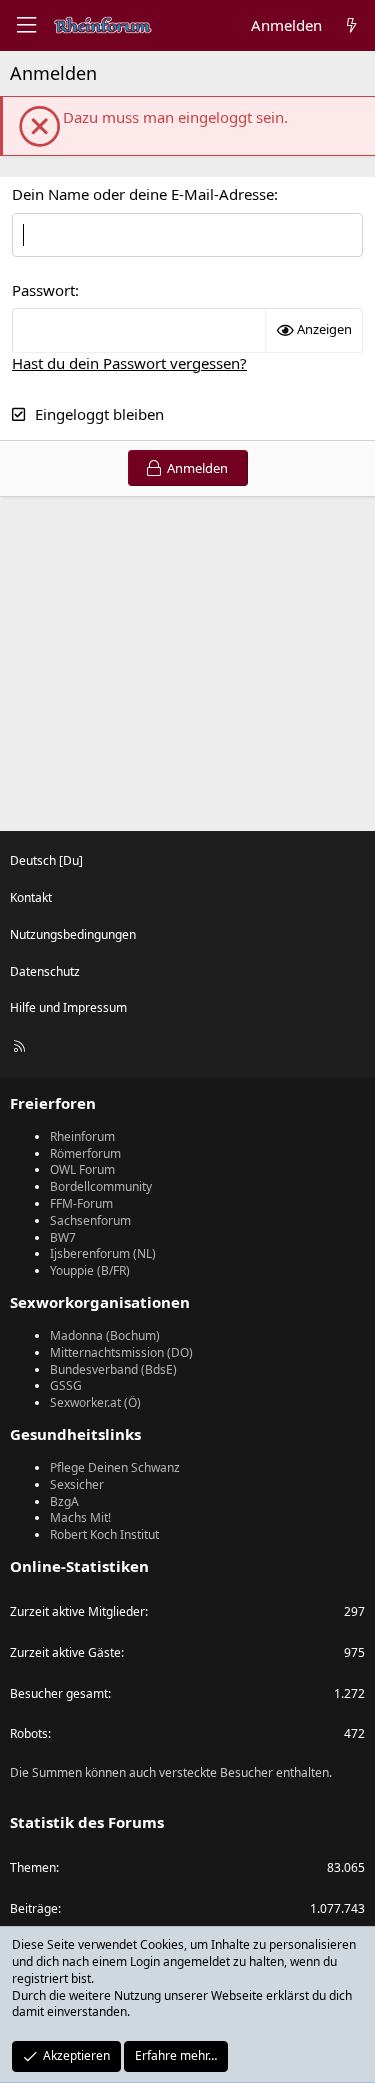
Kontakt (31, 897)
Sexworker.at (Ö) (95, 1402)
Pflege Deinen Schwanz (115, 1467)
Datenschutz (45, 971)
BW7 (63, 1237)
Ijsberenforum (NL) (103, 1253)
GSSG (66, 1385)
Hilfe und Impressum (68, 1007)
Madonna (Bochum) (105, 1335)
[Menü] (26, 25)
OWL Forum (82, 1169)
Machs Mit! (80, 1517)
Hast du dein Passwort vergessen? (129, 363)
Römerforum (85, 1153)
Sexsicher (77, 1484)
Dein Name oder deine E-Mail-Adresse (143, 194)
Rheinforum (82, 1136)
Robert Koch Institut (104, 1534)
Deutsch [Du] (46, 860)
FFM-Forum (81, 1203)
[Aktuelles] (351, 25)
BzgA (64, 1501)
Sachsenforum (90, 1220)
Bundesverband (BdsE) (113, 1369)
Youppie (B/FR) (90, 1270)
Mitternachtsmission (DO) (121, 1352)
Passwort (43, 290)
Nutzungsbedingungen (73, 934)
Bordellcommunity (101, 1186)
